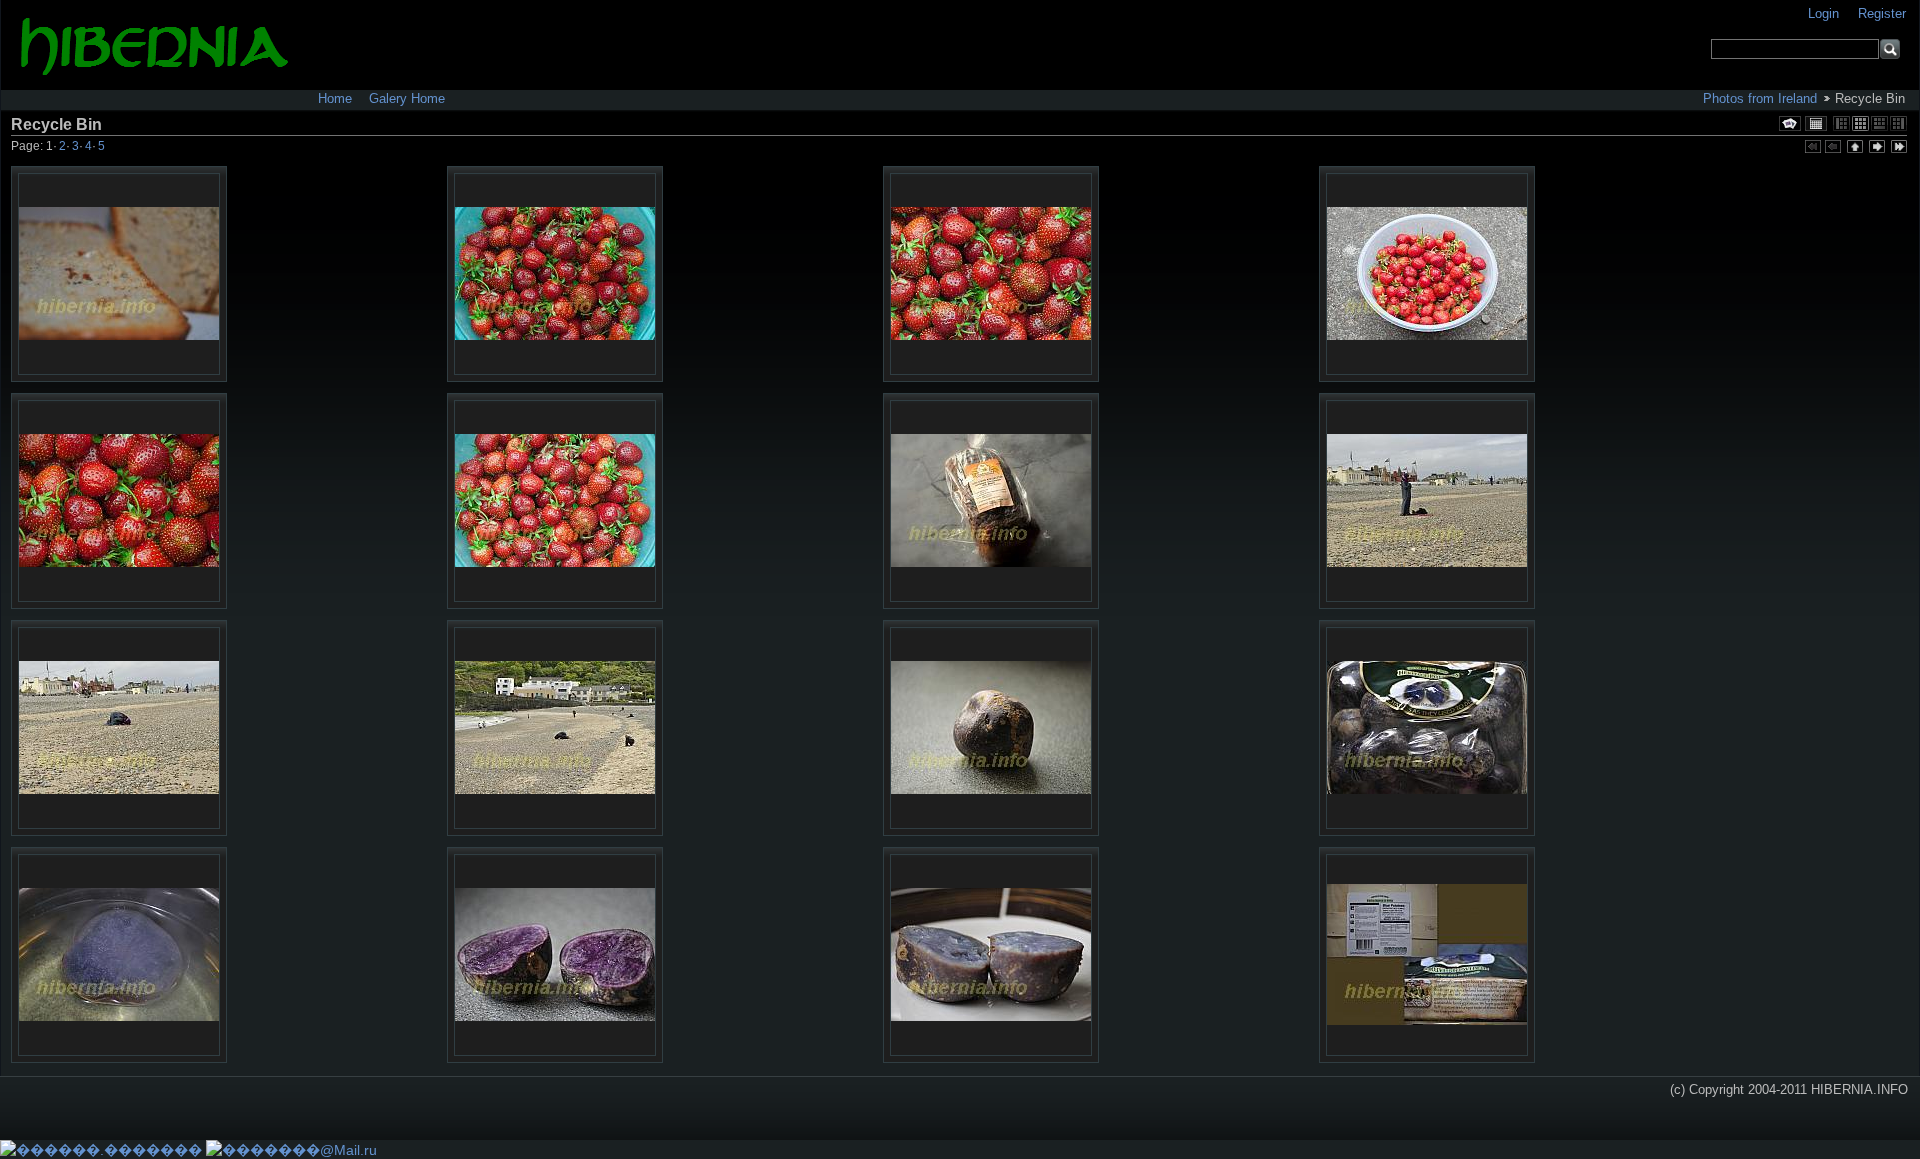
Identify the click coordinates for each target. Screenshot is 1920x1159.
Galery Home (407, 98)
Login (1825, 13)
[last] (1898, 148)
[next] (1876, 148)
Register (1882, 13)
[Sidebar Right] (1898, 123)
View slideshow (1790, 123)
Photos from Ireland (1760, 98)
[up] (1854, 148)
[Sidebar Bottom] (1879, 123)
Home (335, 98)
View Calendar (1816, 123)
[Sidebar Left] (1841, 123)
